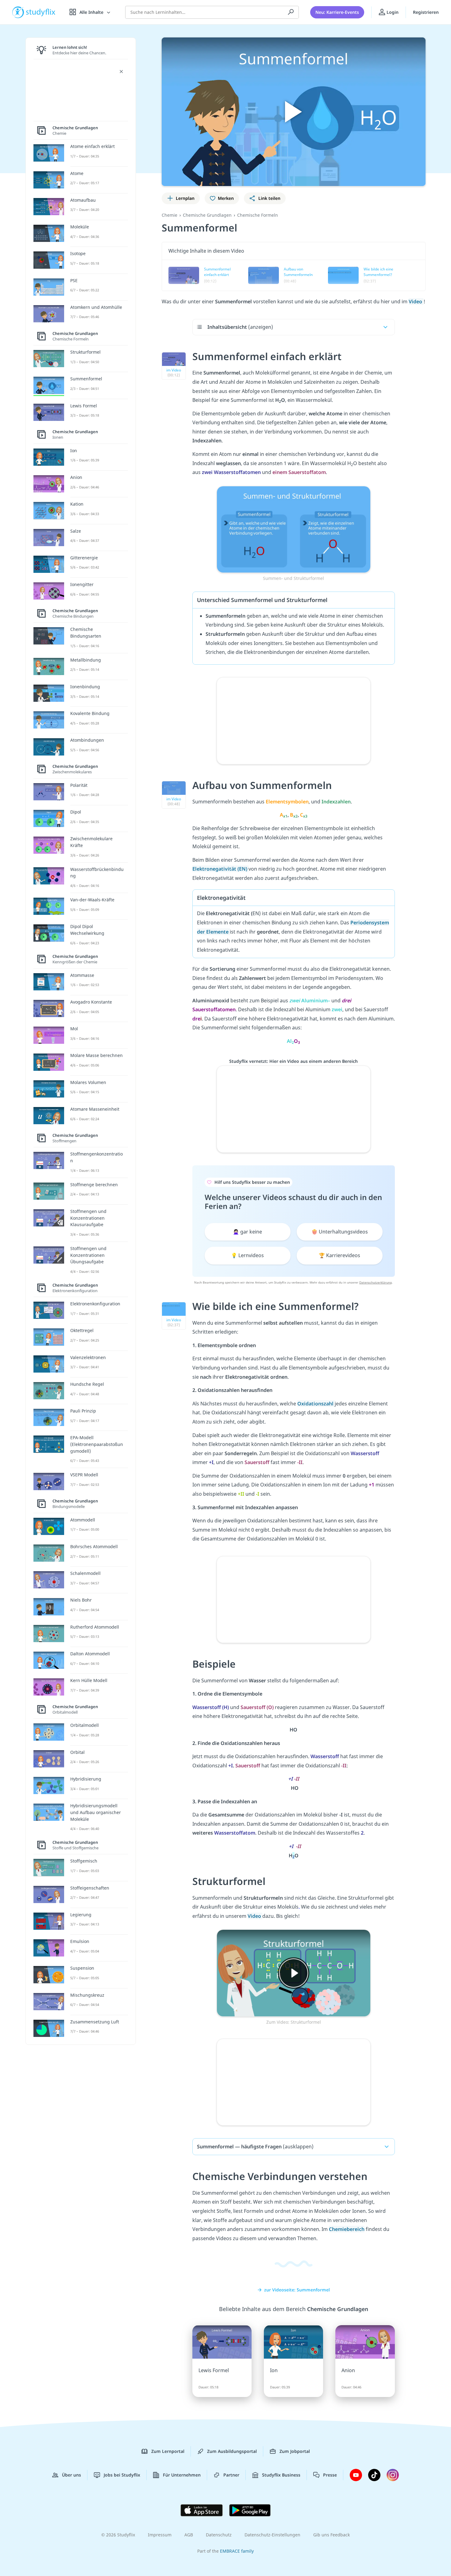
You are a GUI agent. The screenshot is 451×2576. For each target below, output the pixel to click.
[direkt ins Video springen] (294, 529)
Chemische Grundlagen (207, 215)
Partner (231, 2475)
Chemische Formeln (258, 215)
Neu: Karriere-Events (337, 12)
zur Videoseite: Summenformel (297, 2290)
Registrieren (426, 12)
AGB (189, 2535)
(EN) (220, 869)
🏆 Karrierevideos (339, 1255)
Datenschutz (219, 2535)
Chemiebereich (347, 2229)
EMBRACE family (237, 2551)
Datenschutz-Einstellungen (272, 2535)
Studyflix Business (281, 2475)
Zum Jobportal (295, 2451)
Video (416, 301)
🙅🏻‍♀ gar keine (247, 1232)
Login (392, 12)
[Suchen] (291, 12)
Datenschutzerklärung (376, 1282)
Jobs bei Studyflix (122, 2475)
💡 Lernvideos (247, 1255)
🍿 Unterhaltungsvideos (340, 1232)
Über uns (71, 2475)
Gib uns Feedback (332, 2535)
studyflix (41, 12)
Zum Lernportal (168, 2451)
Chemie (170, 215)
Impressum (160, 2535)
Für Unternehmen (182, 2475)
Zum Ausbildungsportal (232, 2451)
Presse (330, 2475)
